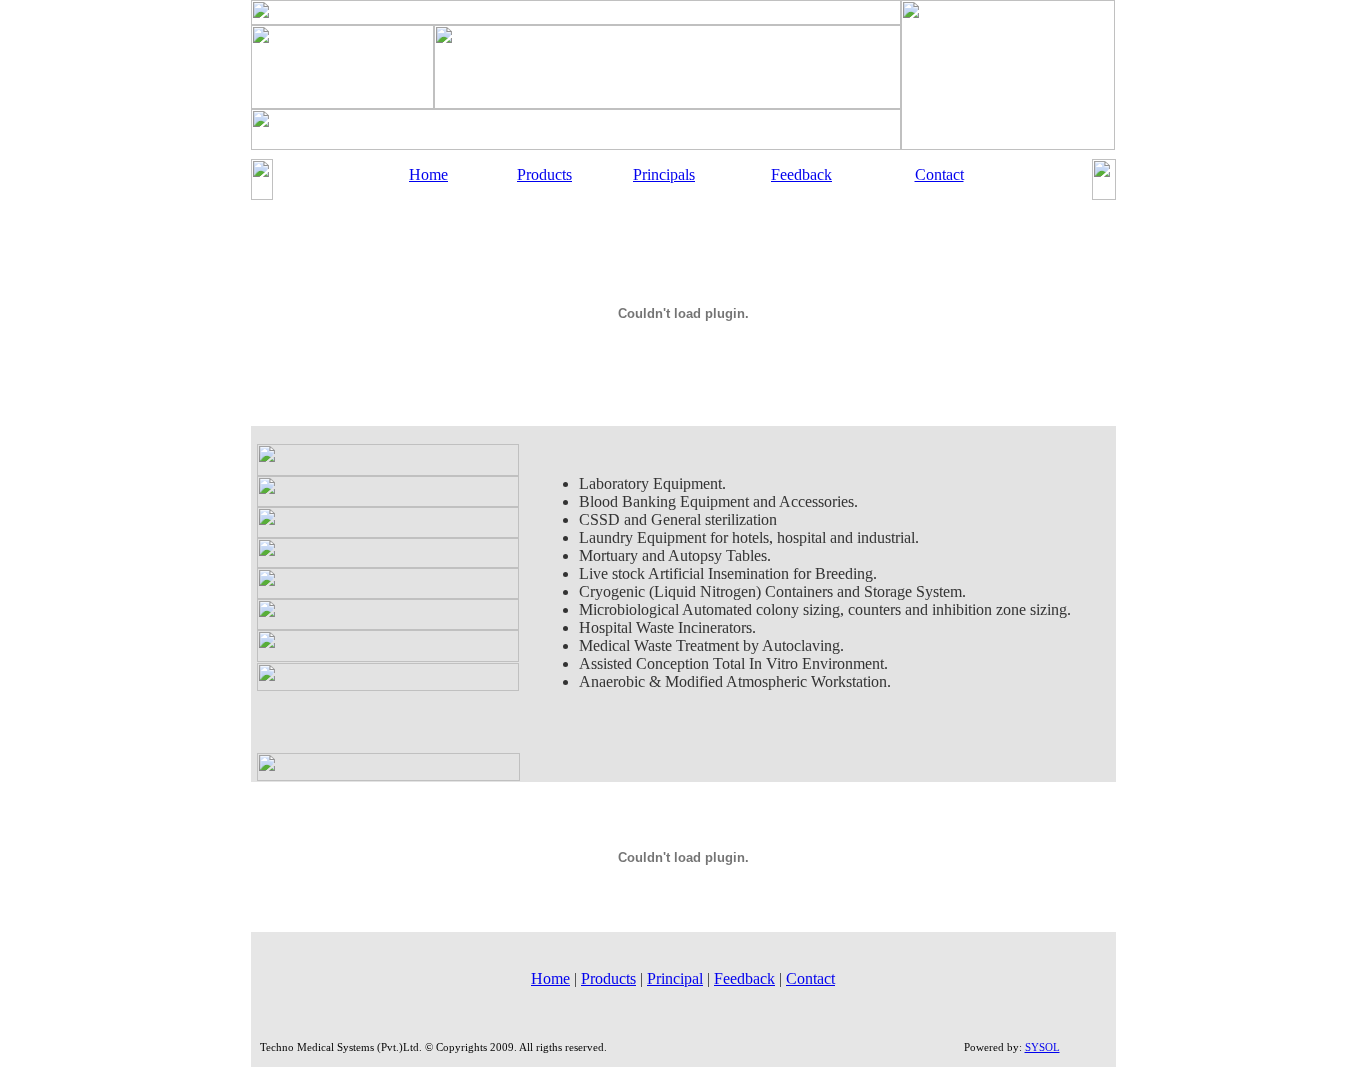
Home (428, 174)
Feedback (801, 174)
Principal (675, 978)
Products (544, 174)
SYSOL (1042, 1047)
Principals (664, 174)
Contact (939, 174)
